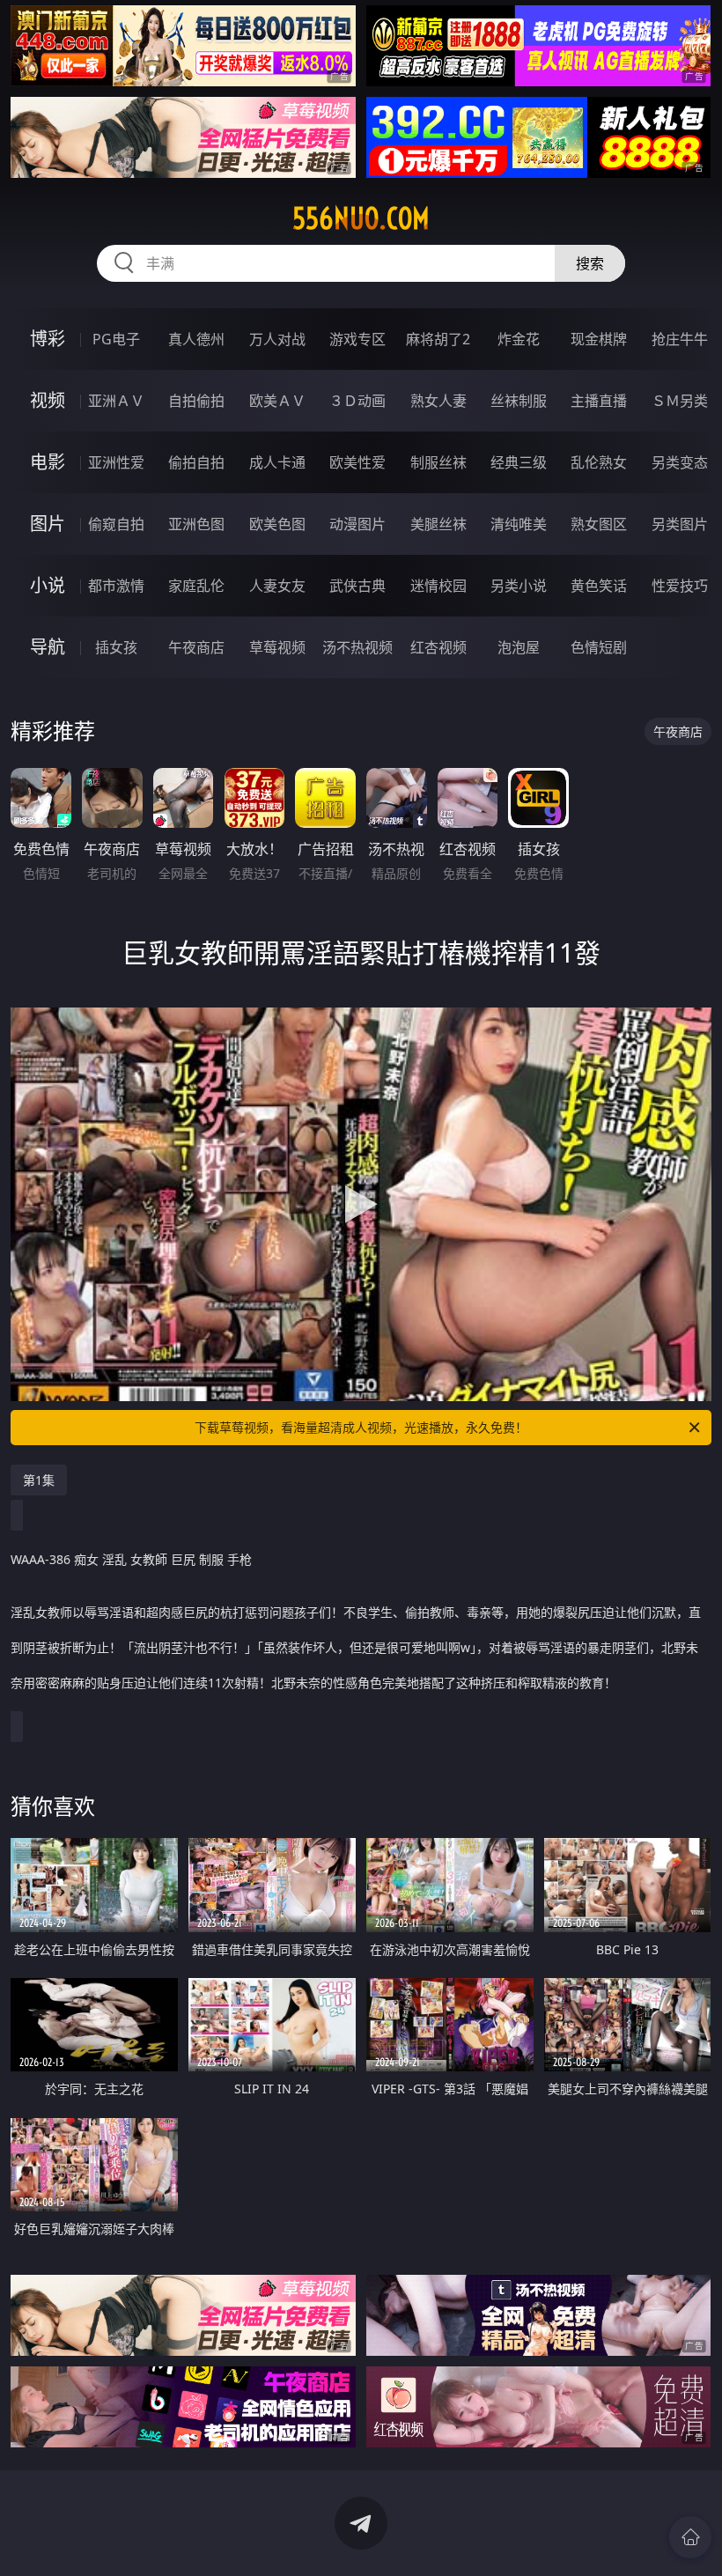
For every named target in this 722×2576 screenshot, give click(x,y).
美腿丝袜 (438, 524)
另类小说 (519, 586)
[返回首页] (690, 2537)
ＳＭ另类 (680, 401)
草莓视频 (277, 647)
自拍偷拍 (196, 401)
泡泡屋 (519, 647)
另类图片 (680, 524)
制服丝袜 (438, 462)
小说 (48, 585)
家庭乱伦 (196, 586)
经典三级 (519, 462)
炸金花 (519, 339)
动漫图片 (357, 524)
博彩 (48, 339)
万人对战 (277, 339)
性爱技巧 (680, 586)
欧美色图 (277, 524)
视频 (48, 400)
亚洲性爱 (116, 462)
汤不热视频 (357, 647)
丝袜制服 (519, 401)
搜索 (590, 263)
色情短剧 (599, 647)
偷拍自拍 (196, 462)
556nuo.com (361, 218)
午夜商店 (196, 647)
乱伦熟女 (599, 462)
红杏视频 (438, 647)
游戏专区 (357, 339)
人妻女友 (277, 586)
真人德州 (196, 339)
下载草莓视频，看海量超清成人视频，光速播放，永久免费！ (361, 1427)
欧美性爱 (357, 462)
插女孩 (116, 647)
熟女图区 (599, 524)
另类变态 (680, 462)
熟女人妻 (438, 401)
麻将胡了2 (438, 339)
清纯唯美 (519, 524)
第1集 (39, 1480)
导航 (48, 647)
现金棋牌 (599, 339)
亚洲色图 (196, 524)
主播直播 (599, 401)
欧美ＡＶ (277, 401)
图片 (48, 524)
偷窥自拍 (116, 524)
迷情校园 (438, 586)
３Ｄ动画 (357, 401)
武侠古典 (357, 586)
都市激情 (116, 586)
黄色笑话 (599, 586)
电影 (48, 462)
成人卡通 (277, 462)
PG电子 (116, 339)
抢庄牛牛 (680, 339)
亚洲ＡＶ (116, 401)
